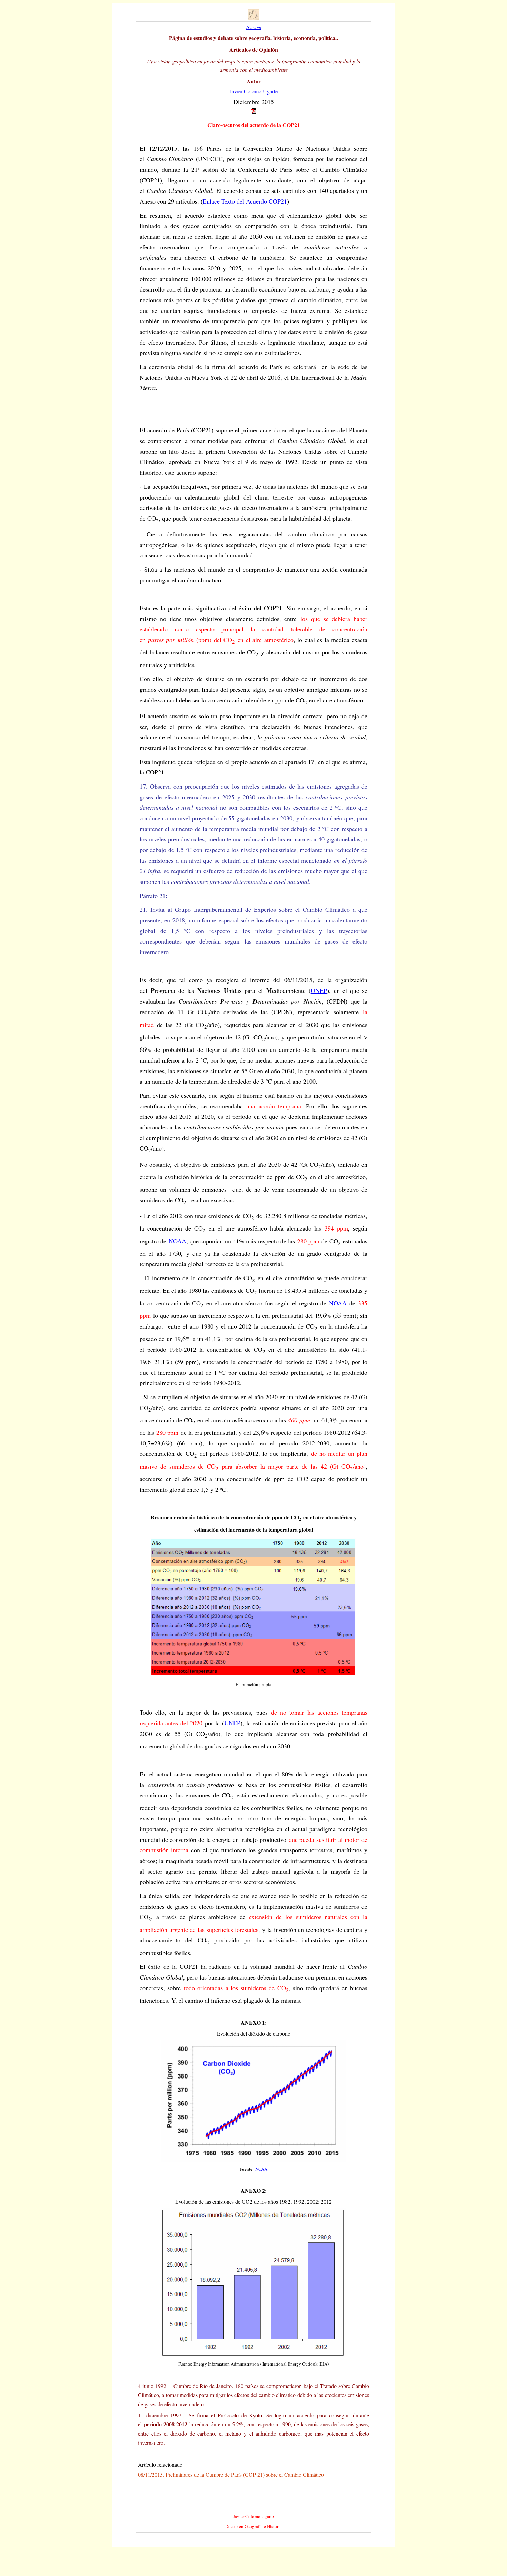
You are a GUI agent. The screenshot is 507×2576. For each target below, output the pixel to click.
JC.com (254, 27)
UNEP (319, 990)
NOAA (177, 1241)
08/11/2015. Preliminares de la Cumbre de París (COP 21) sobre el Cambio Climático (231, 2474)
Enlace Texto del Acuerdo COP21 (245, 201)
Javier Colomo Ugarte (254, 91)
